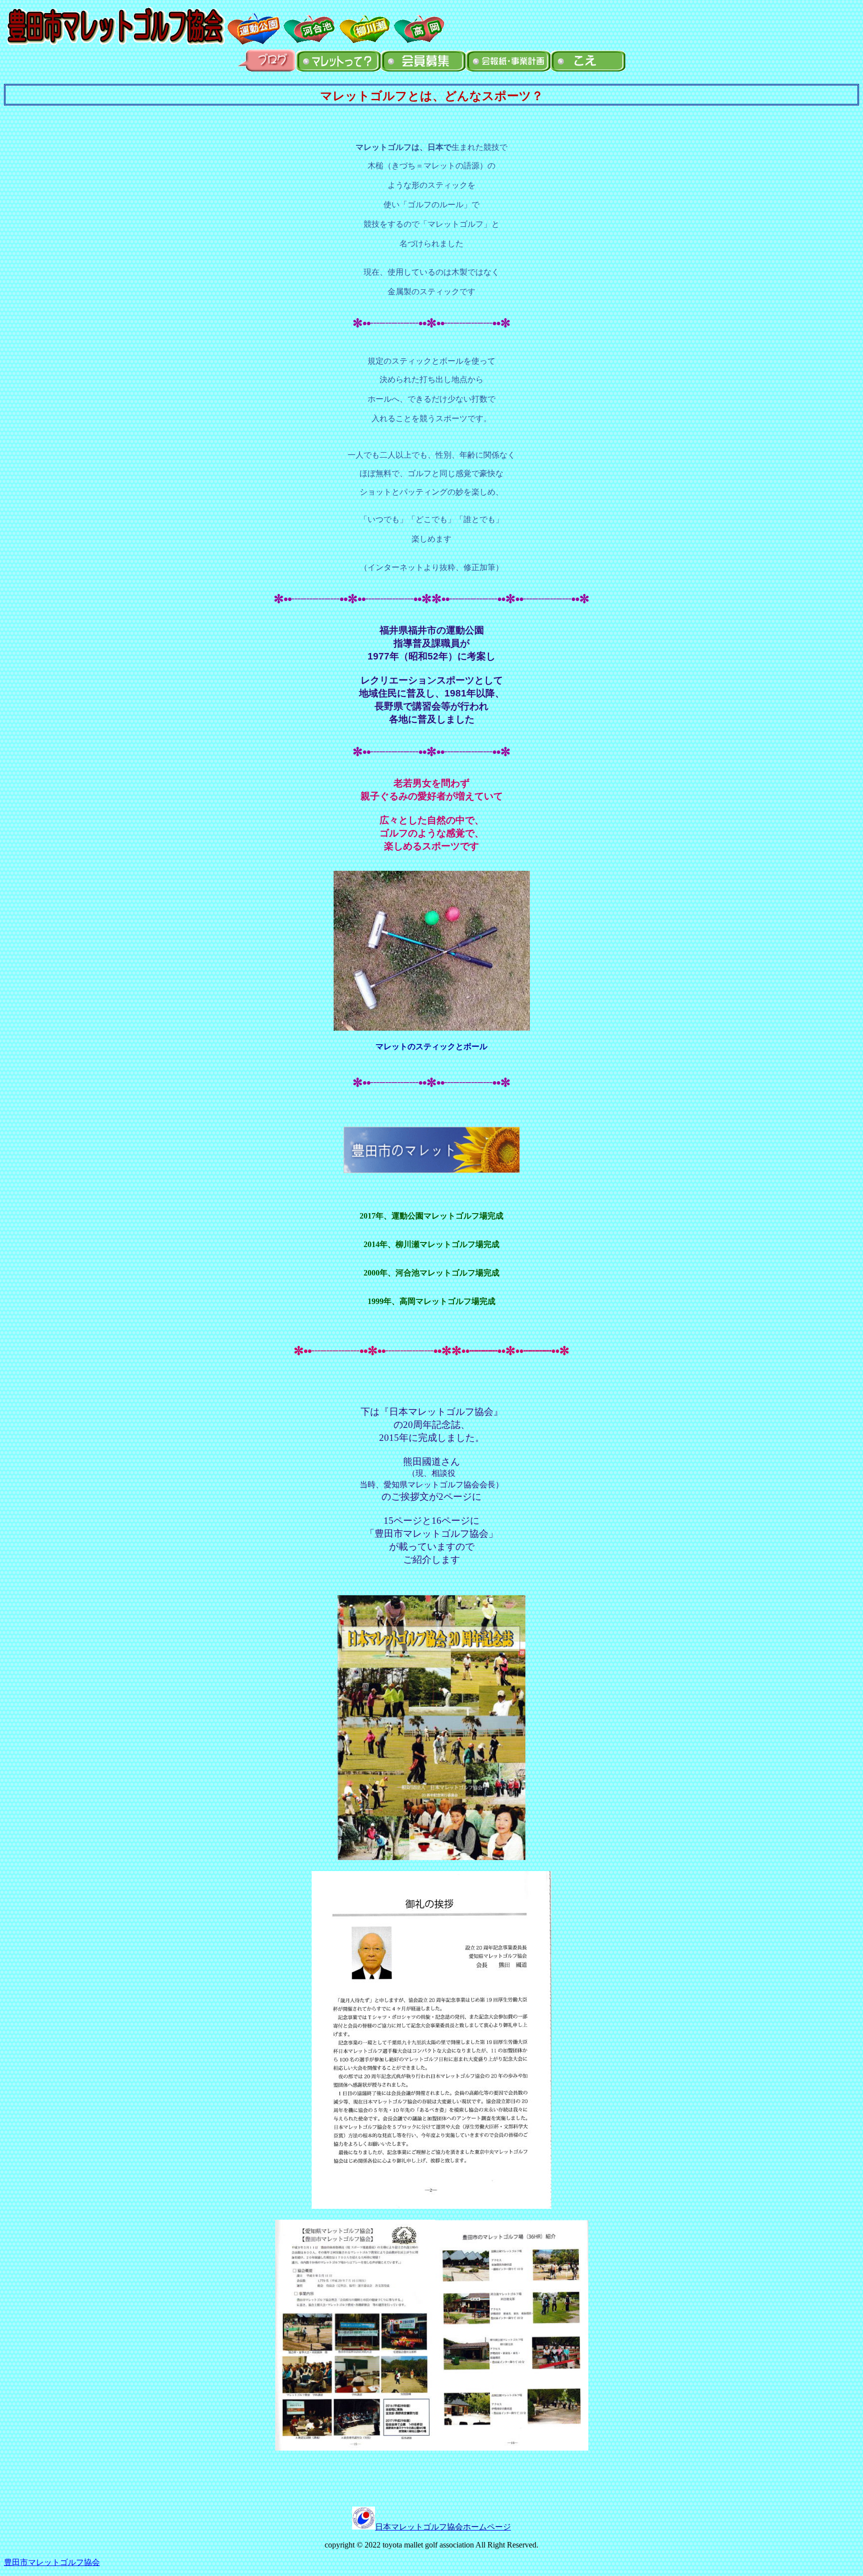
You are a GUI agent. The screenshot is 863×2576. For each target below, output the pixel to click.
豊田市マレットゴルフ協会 (52, 2562)
